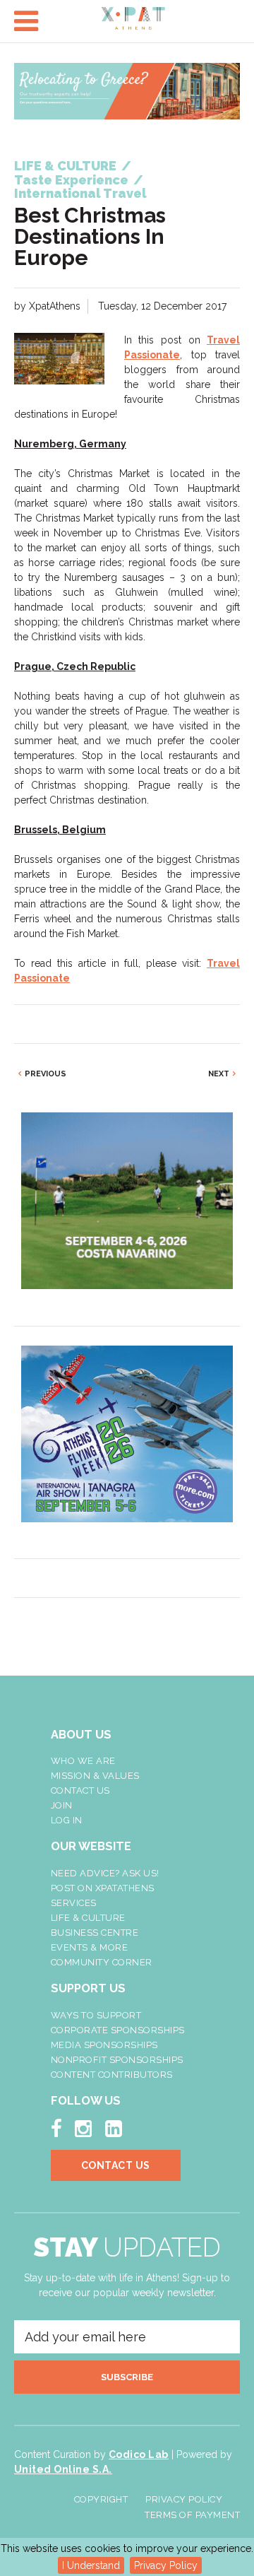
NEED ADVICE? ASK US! (105, 1873)
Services (74, 1903)
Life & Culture (88, 1918)
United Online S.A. (63, 2469)
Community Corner (102, 1962)
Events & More (90, 1947)
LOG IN (67, 1820)
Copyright (101, 2499)
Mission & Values (95, 1776)
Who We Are (83, 1761)
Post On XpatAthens (103, 1888)
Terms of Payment (192, 2515)
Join (62, 1805)
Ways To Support (96, 2015)
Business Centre (95, 1933)
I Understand (91, 2565)
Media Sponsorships (104, 2045)
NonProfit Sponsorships (117, 2060)
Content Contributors (112, 2075)
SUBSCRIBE (127, 2377)
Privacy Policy (166, 2565)
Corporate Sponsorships (118, 2030)
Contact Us (80, 1790)
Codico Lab (139, 2454)
